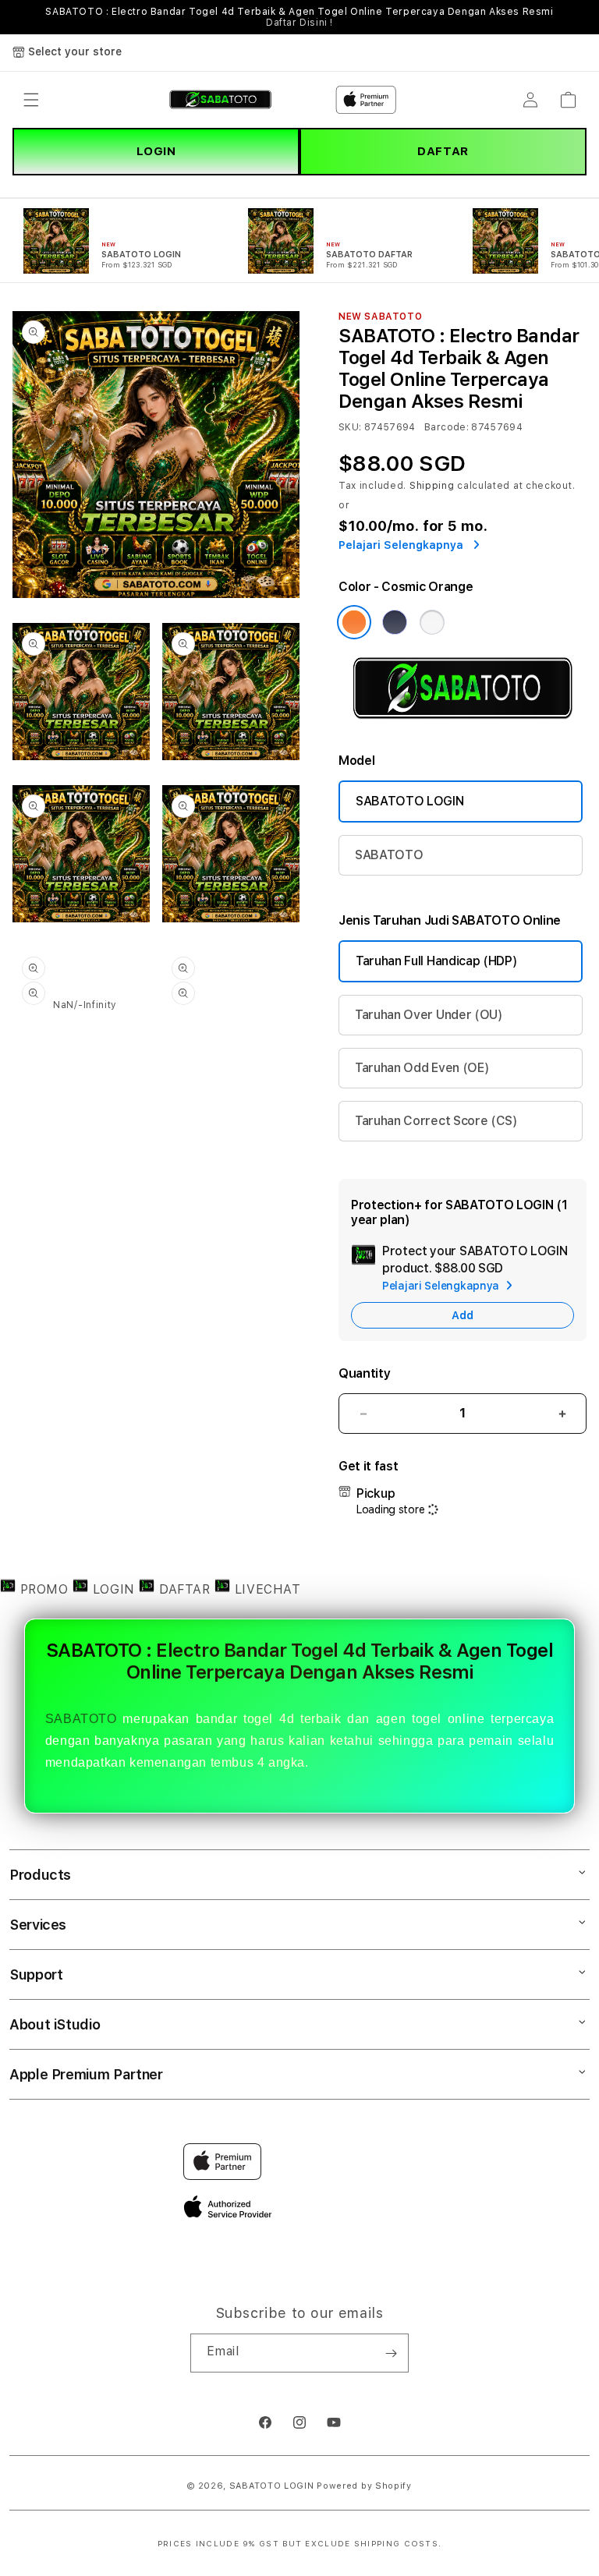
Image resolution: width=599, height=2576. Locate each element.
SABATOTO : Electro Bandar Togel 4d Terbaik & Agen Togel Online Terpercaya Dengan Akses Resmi (299, 17)
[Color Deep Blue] (395, 622)
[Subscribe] (391, 2353)
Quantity (364, 1373)
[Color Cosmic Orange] (354, 622)
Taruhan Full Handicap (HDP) (436, 961)
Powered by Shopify (364, 2486)
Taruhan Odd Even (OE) (422, 1068)
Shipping (432, 486)
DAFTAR (443, 151)
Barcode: (447, 427)
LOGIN (156, 151)
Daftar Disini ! (299, 23)
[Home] (220, 100)
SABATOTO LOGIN (410, 801)
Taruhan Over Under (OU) (429, 1015)
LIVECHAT (265, 1589)
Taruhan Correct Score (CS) (436, 1121)
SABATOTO (389, 855)
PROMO (44, 1589)
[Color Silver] (432, 622)
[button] (31, 100)
